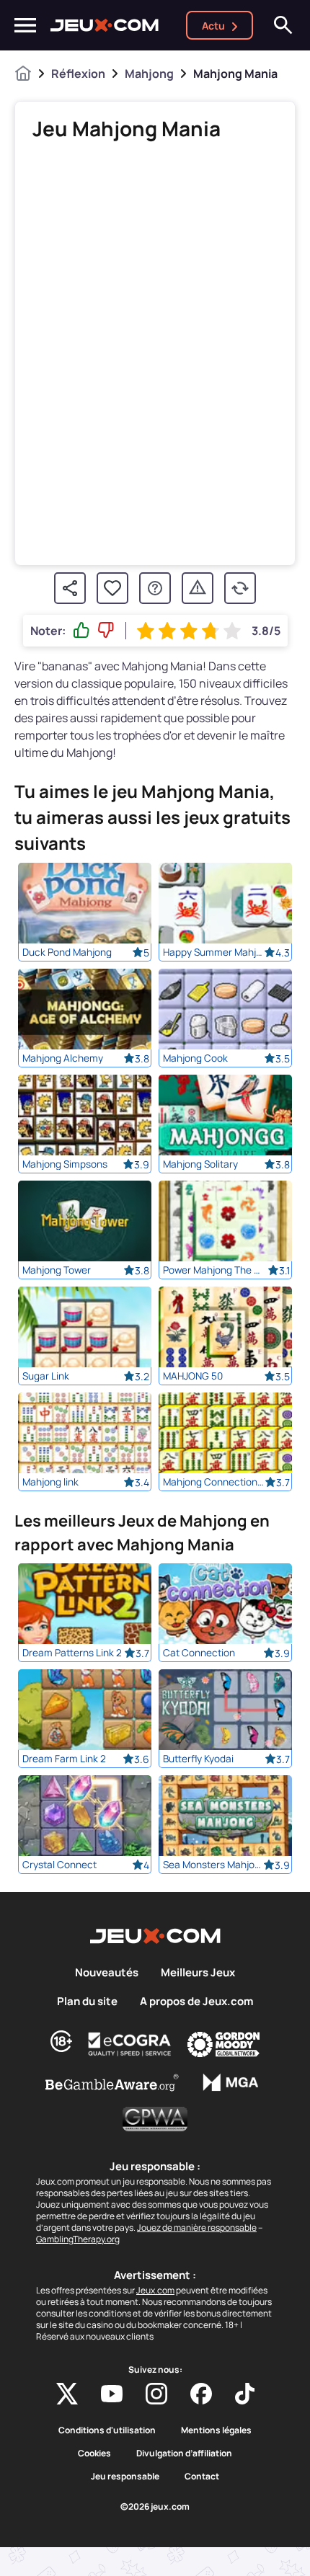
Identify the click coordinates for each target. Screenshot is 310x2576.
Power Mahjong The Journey (213, 1270)
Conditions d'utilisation (107, 2430)
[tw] (67, 2394)
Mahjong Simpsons (65, 1164)
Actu (213, 26)
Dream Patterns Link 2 (72, 1653)
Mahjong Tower (57, 1270)
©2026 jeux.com (155, 2507)
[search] (283, 25)
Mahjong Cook (195, 1058)
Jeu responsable (125, 2477)
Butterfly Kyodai (198, 1759)
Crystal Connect (59, 1865)
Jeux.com (155, 2290)
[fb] (201, 2394)
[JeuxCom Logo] (105, 25)
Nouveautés (107, 1973)
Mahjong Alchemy (63, 1058)
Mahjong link (50, 1482)
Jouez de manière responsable (197, 2228)
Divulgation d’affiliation (184, 2453)
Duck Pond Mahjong (67, 952)
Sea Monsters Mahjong (213, 1865)
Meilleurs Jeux (198, 1973)
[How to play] (155, 588)
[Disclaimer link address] (130, 2044)
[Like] (81, 631)
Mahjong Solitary (200, 1164)
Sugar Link (46, 1376)
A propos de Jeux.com (196, 2002)
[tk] (245, 2394)
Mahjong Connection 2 (213, 1482)
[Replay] (240, 588)
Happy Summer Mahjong (213, 952)
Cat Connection (199, 1653)
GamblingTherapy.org (78, 2239)
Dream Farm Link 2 (64, 1759)
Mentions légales (216, 2430)
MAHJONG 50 (193, 1376)
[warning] (198, 588)
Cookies (94, 2453)
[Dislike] (106, 631)
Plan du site (87, 2002)
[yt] (112, 2394)
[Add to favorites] (112, 588)
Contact (202, 2477)
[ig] (156, 2394)
